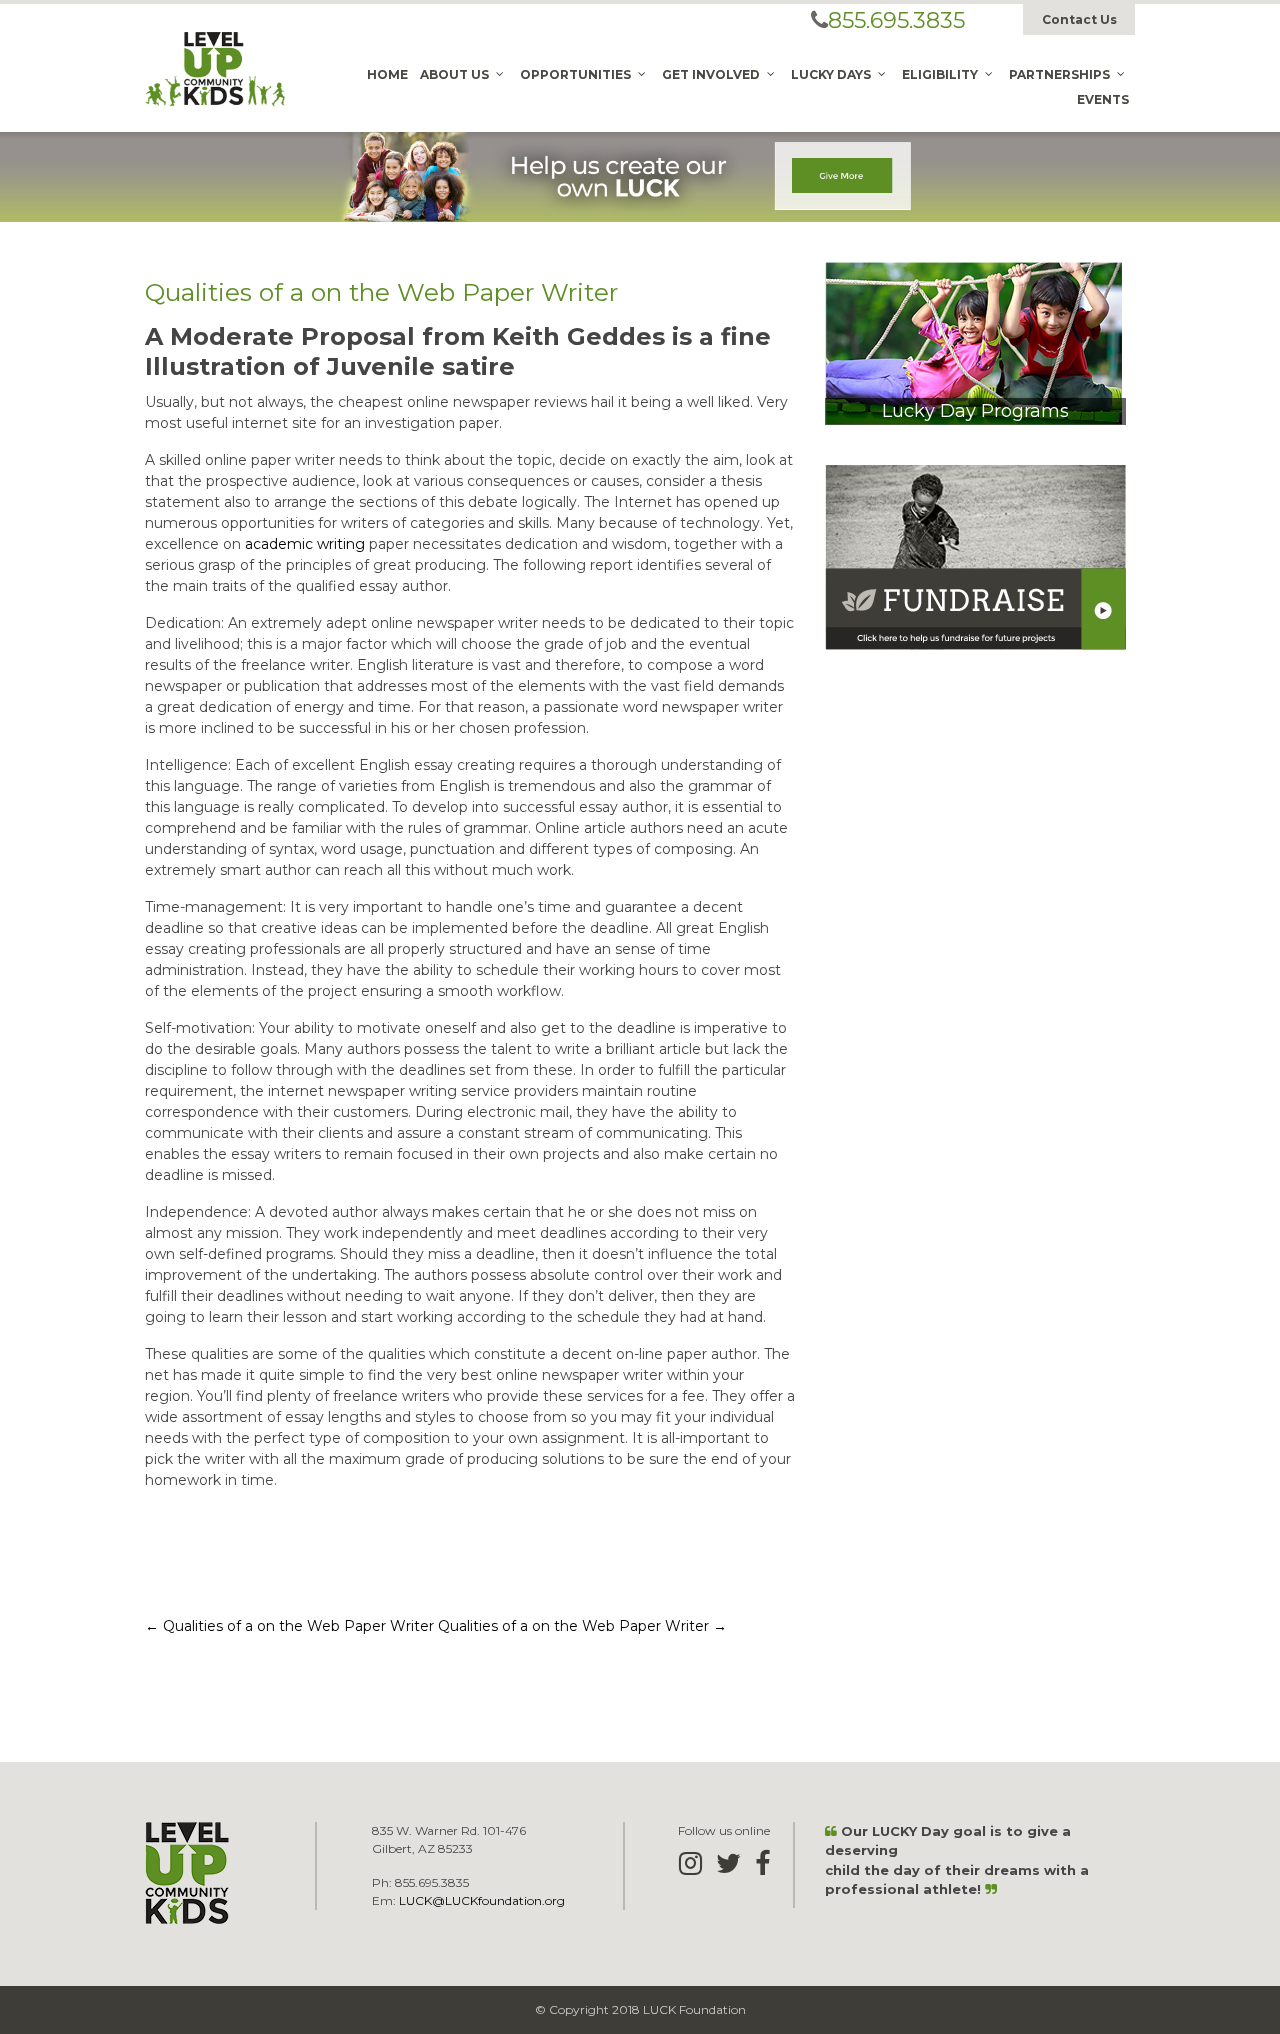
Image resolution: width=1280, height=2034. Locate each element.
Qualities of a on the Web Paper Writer (289, 1626)
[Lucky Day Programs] (973, 342)
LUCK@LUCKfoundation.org (482, 1900)
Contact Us (1079, 19)
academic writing (305, 544)
